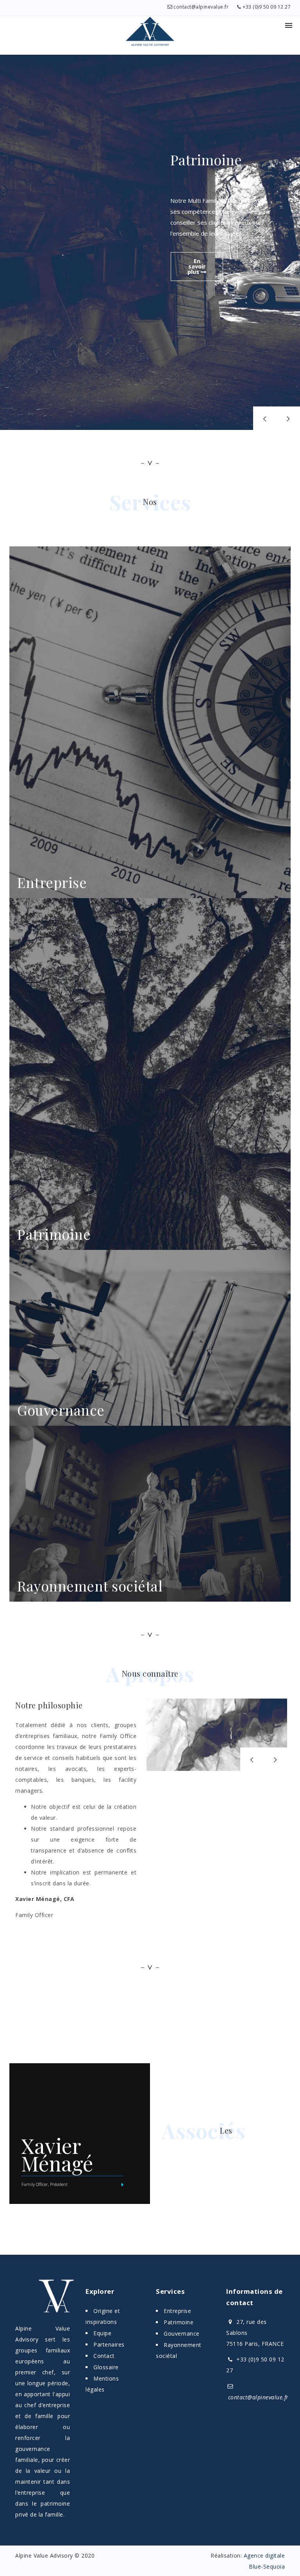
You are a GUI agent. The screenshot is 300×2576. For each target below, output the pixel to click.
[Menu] (289, 25)
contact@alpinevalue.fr (201, 7)
